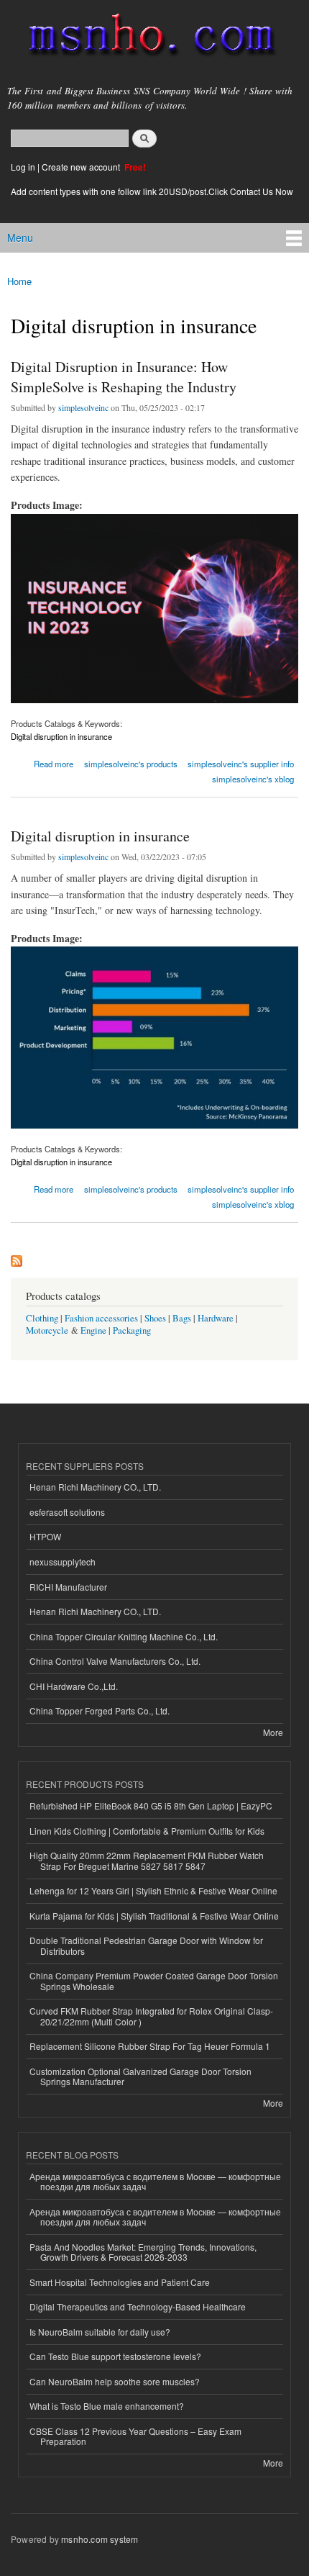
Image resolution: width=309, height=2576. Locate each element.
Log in (23, 167)
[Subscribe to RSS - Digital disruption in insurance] (17, 1257)
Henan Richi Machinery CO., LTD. (95, 1487)
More (273, 1732)
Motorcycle (47, 1330)
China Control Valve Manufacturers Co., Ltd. (115, 1661)
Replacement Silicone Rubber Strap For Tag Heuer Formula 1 (150, 2046)
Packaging (132, 1330)
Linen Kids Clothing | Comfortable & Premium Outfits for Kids (147, 1831)
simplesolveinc (83, 407)
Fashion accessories (101, 1318)
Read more (54, 763)
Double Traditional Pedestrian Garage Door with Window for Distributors (146, 1945)
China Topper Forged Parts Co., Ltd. (100, 1710)
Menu (20, 238)
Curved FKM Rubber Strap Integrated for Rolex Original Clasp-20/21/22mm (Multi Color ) (151, 2016)
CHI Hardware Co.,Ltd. (74, 1686)
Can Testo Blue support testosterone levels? (115, 2356)
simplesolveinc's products (131, 764)
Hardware (216, 1318)
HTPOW (45, 1536)
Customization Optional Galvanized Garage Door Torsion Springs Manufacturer (140, 2076)
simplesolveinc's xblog (253, 779)
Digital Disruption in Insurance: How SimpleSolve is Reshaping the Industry (124, 377)
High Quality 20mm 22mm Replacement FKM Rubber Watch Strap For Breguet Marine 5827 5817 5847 (147, 1860)
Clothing (42, 1318)
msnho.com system (100, 2539)
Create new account (82, 167)
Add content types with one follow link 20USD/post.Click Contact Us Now (152, 191)
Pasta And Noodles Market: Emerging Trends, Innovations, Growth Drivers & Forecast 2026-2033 (143, 2252)
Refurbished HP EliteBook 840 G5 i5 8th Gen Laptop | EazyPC (151, 1806)
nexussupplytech (63, 1562)
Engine (93, 1330)
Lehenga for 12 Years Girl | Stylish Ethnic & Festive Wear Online (153, 1890)
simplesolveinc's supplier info (241, 764)
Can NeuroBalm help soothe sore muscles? (115, 2381)
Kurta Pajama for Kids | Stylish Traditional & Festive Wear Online (154, 1916)
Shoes (155, 1318)
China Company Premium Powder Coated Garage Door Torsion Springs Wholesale (154, 1980)
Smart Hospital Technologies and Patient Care (120, 2282)
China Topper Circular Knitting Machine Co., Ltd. (124, 1636)
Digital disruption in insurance (61, 736)
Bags (182, 1318)
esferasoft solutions (67, 1512)
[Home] (146, 38)
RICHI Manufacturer (68, 1587)
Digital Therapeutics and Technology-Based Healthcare (138, 2306)
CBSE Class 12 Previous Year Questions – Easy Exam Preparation (135, 2436)
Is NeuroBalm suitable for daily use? (100, 2332)
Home (19, 281)
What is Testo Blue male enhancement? (107, 2406)
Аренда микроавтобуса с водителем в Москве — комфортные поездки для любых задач (155, 2181)
